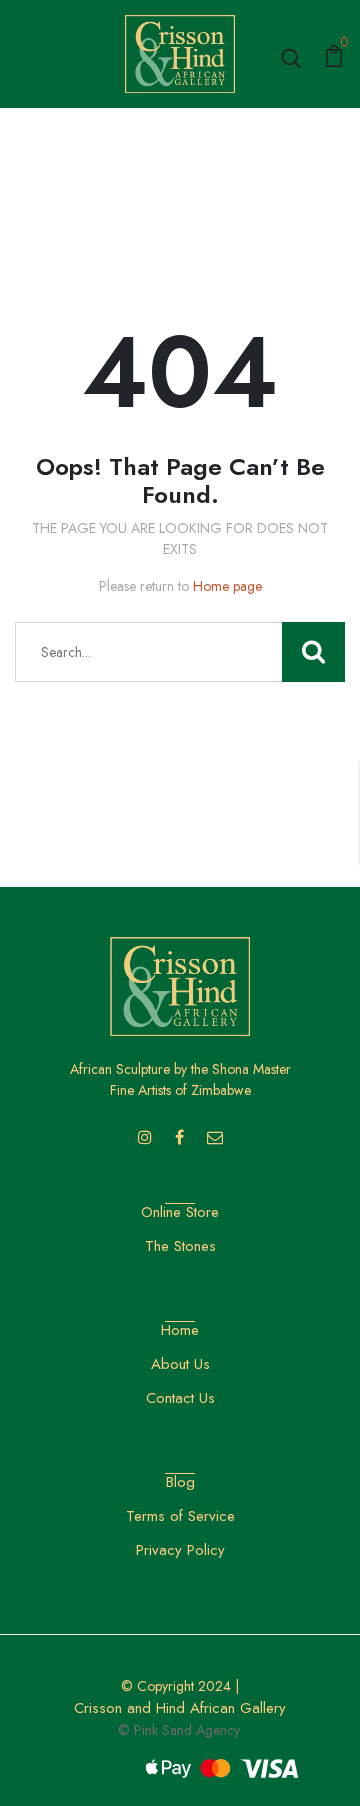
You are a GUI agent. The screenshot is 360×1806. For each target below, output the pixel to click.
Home (180, 1330)
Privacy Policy (180, 1550)
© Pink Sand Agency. (180, 1730)
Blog (180, 1482)
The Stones (180, 1246)
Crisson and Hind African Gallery (180, 1708)
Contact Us (180, 1398)
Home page (227, 586)
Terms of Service (180, 1516)
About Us (180, 1364)
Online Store (180, 1212)
